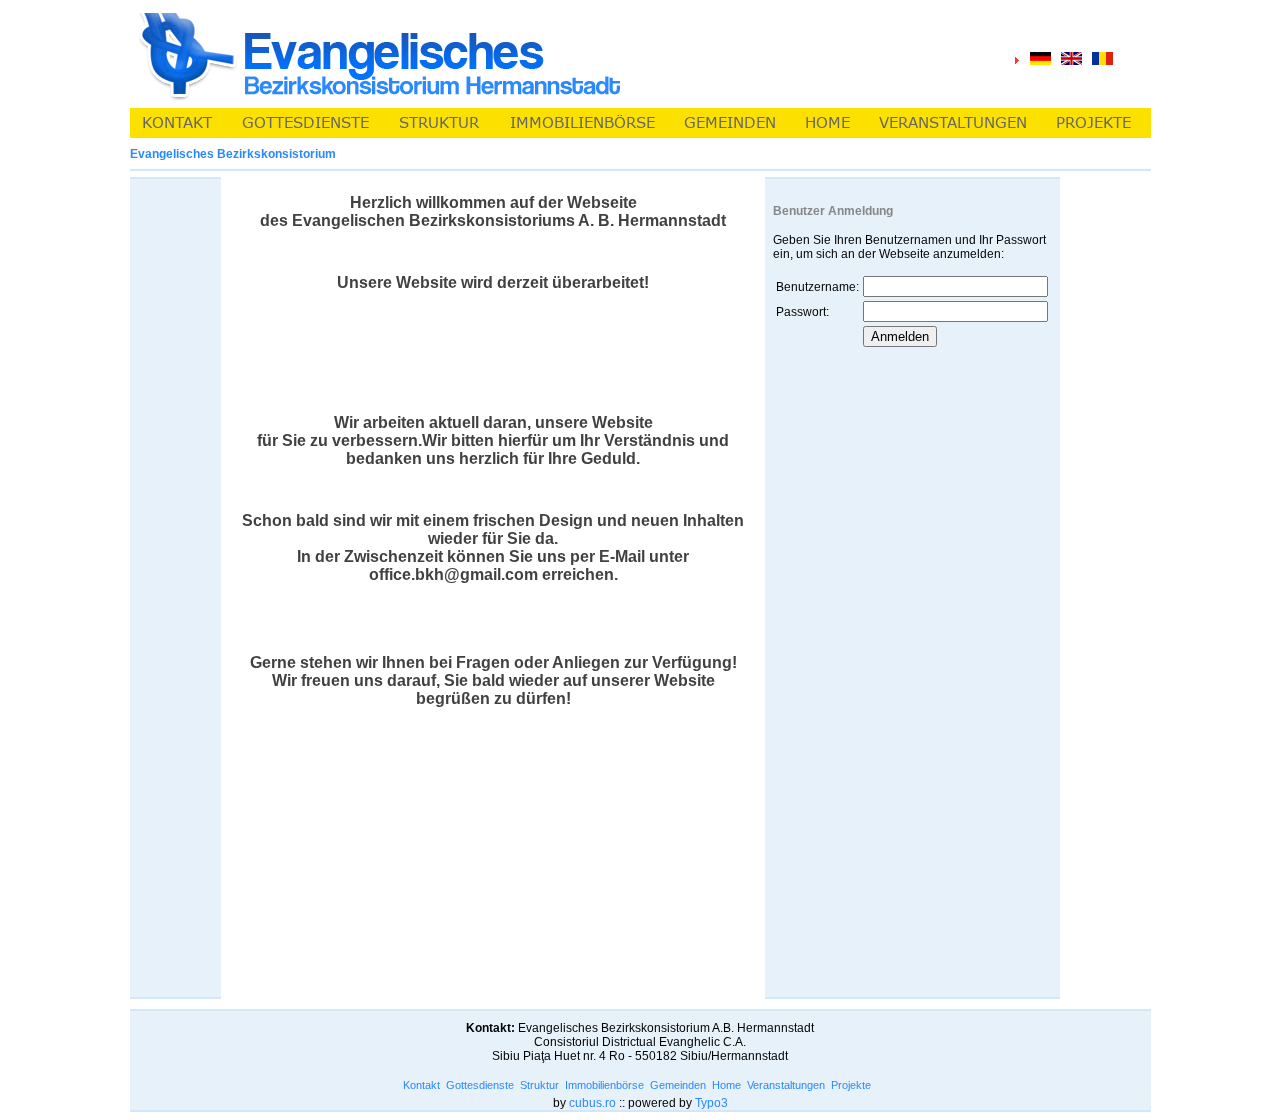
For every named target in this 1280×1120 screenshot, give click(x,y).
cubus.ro (592, 1103)
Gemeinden (678, 1085)
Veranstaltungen (786, 1085)
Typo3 (711, 1103)
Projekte (851, 1085)
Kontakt (421, 1085)
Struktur (539, 1085)
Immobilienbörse (604, 1085)
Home (726, 1085)
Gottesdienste (480, 1085)
